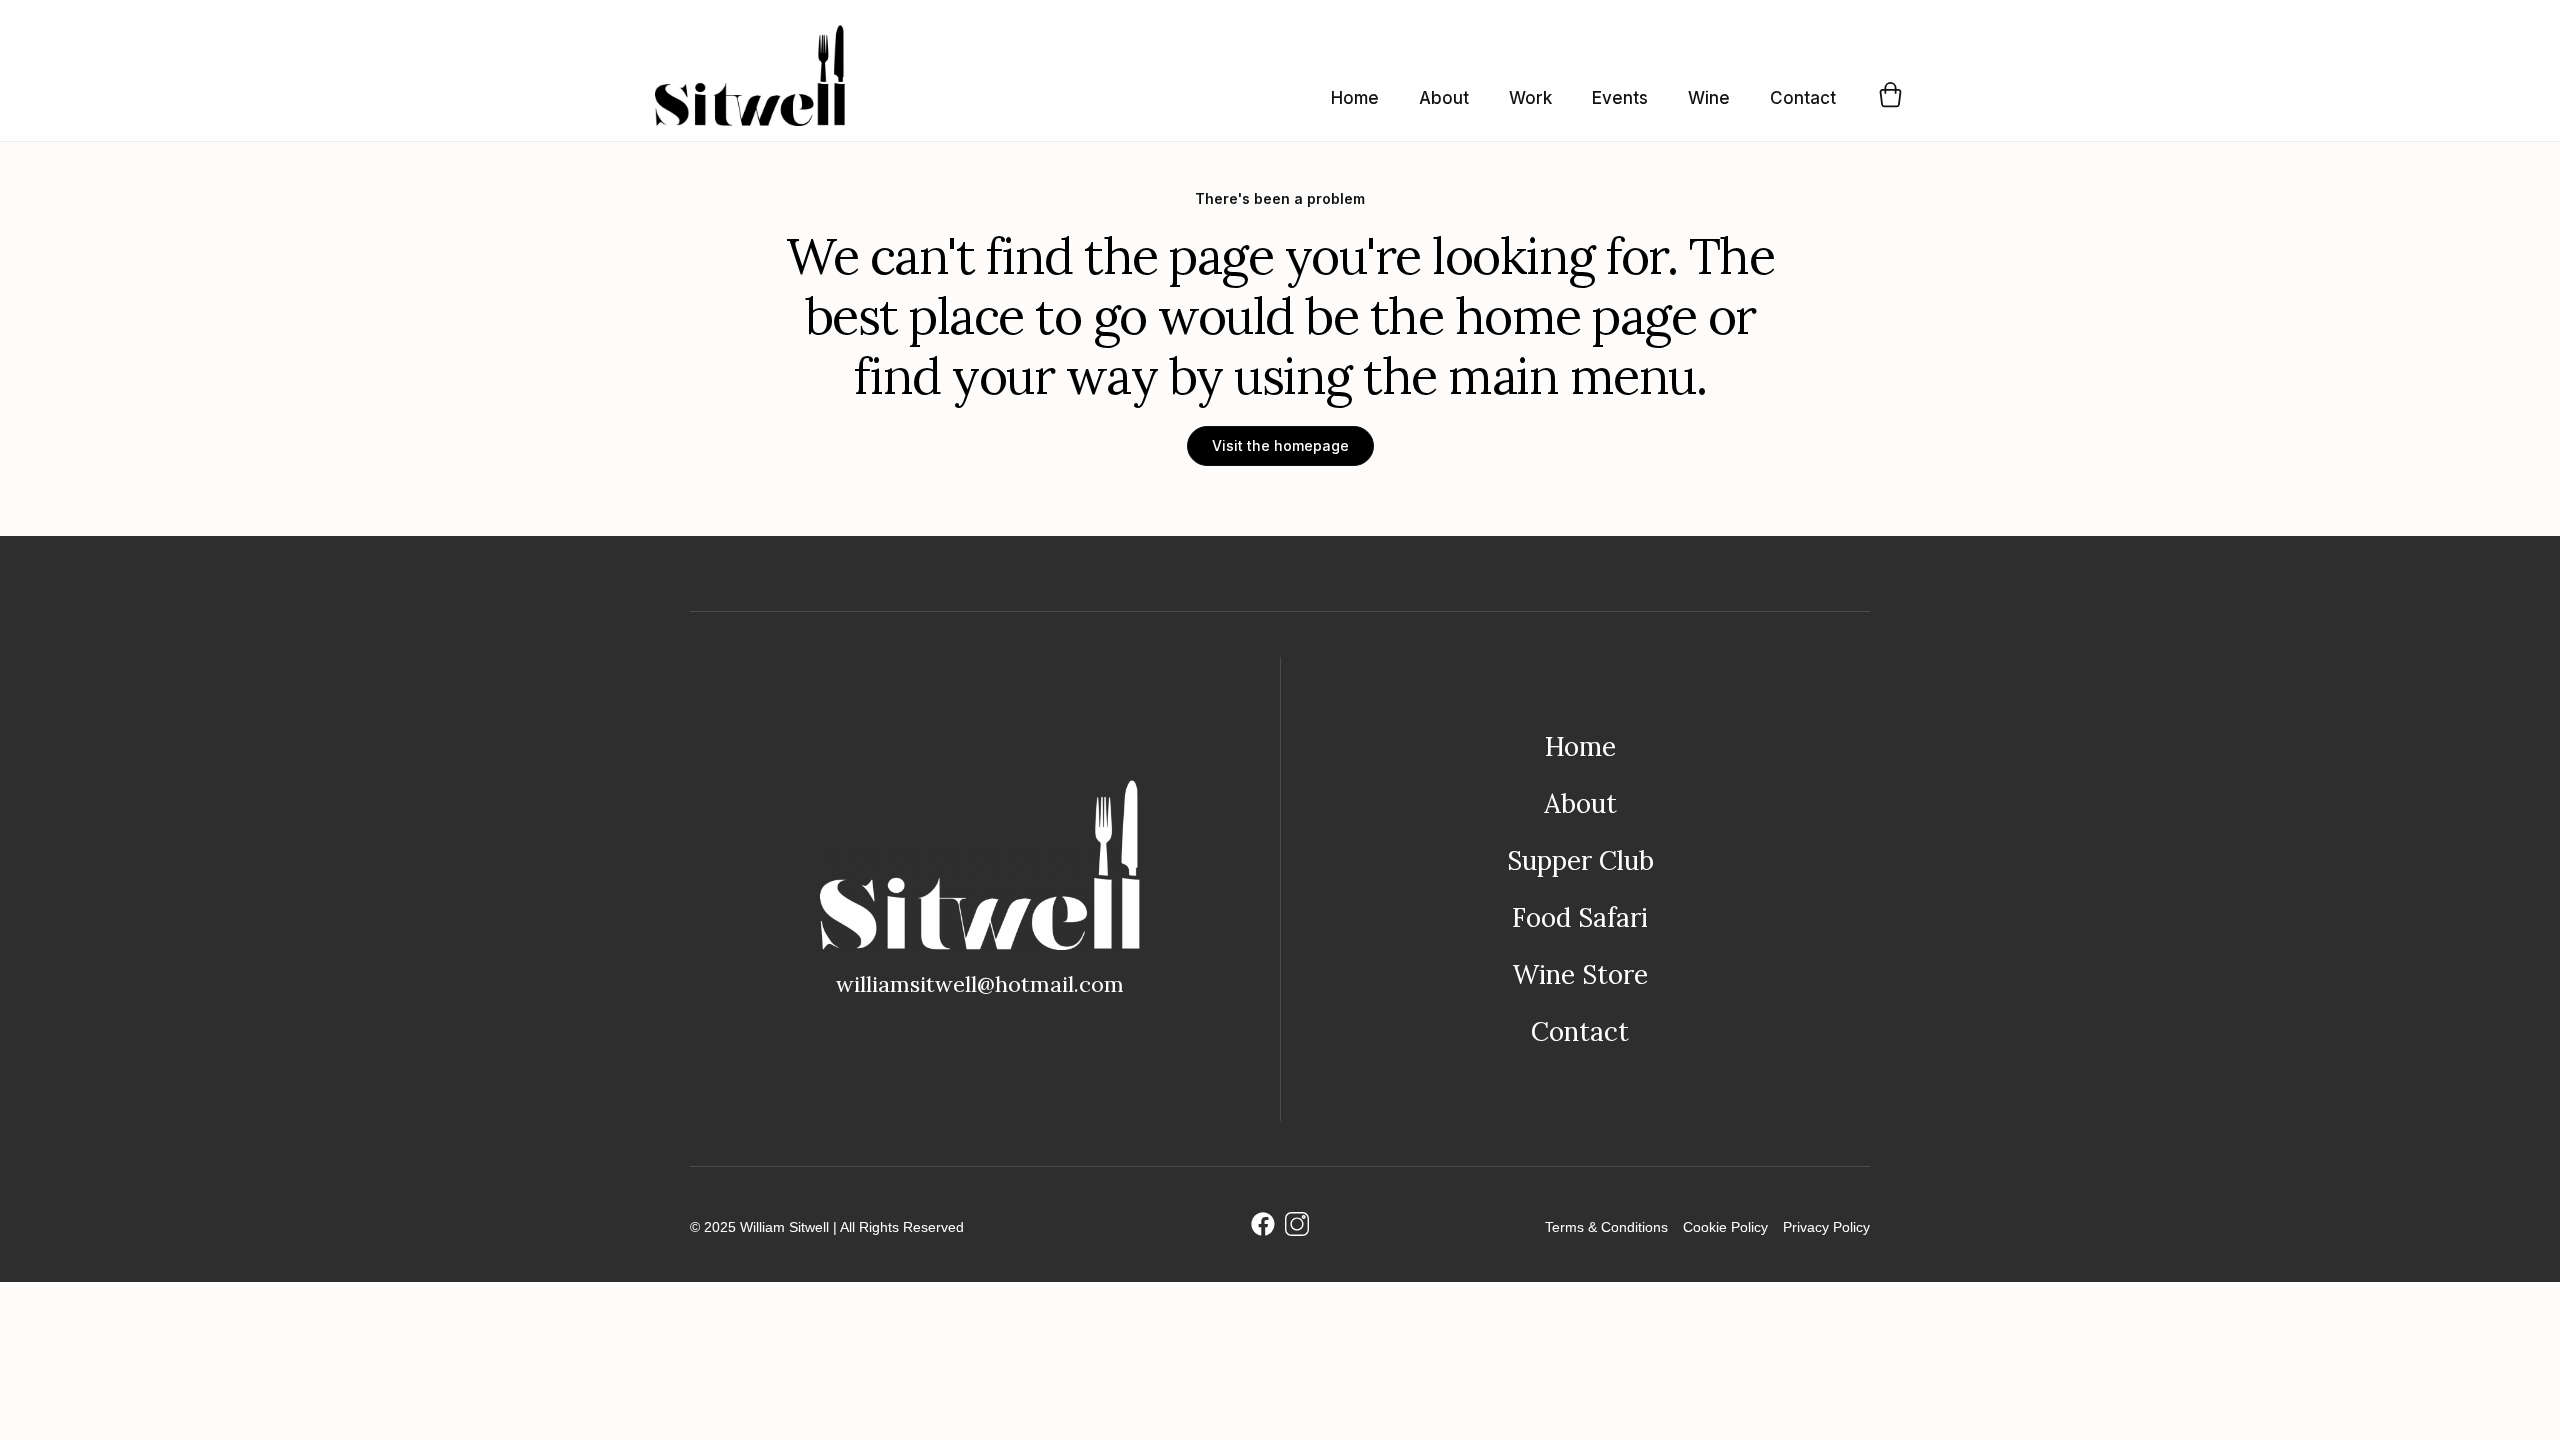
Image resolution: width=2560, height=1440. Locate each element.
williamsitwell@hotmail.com (980, 984)
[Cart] (1890, 94)
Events (1620, 98)
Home (1355, 98)
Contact (1803, 98)
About (1444, 98)
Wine (1709, 98)
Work (1530, 98)
